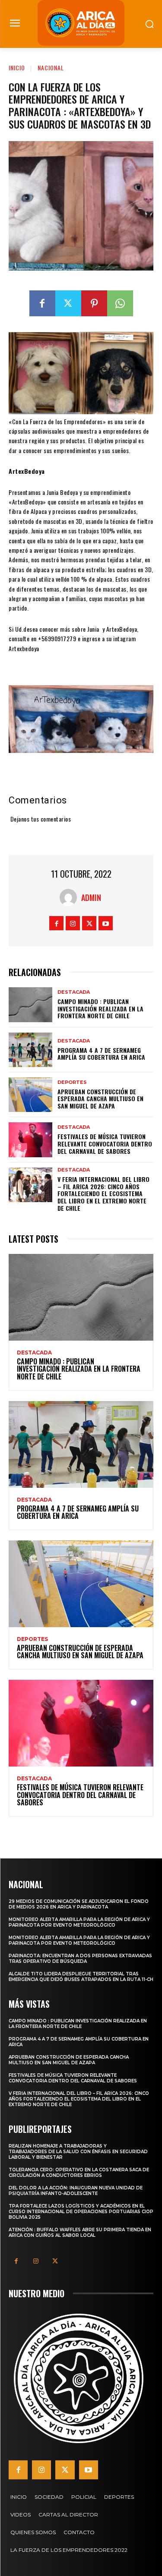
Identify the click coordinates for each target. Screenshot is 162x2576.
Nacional (51, 68)
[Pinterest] (94, 303)
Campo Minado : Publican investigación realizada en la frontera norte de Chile (100, 1009)
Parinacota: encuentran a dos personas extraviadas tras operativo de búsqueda (80, 1959)
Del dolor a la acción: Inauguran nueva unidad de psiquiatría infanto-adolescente (76, 2191)
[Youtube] (106, 923)
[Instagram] (73, 923)
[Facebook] (42, 303)
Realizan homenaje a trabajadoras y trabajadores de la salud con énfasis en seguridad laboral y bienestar (78, 2152)
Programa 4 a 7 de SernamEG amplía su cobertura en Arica (101, 1054)
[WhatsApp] (120, 303)
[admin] (70, 898)
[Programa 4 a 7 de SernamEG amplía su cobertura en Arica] (30, 1050)
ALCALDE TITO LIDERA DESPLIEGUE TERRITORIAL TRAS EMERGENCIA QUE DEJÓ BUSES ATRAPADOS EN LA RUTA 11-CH (81, 1977)
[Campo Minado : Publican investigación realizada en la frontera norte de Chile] (30, 1005)
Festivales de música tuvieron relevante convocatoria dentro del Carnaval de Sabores (105, 1144)
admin (91, 898)
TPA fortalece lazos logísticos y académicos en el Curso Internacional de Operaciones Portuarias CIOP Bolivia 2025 (81, 2212)
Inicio (17, 68)
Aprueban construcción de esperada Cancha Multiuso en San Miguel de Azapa (100, 1099)
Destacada (74, 992)
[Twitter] (68, 303)
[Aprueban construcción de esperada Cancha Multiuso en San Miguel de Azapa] (30, 1095)
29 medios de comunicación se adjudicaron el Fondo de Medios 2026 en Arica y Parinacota (79, 1904)
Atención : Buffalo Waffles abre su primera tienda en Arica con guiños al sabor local (80, 2233)
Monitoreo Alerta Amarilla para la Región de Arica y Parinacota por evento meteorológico (79, 1922)
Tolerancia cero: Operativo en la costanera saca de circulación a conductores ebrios (79, 2173)
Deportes (72, 1082)
